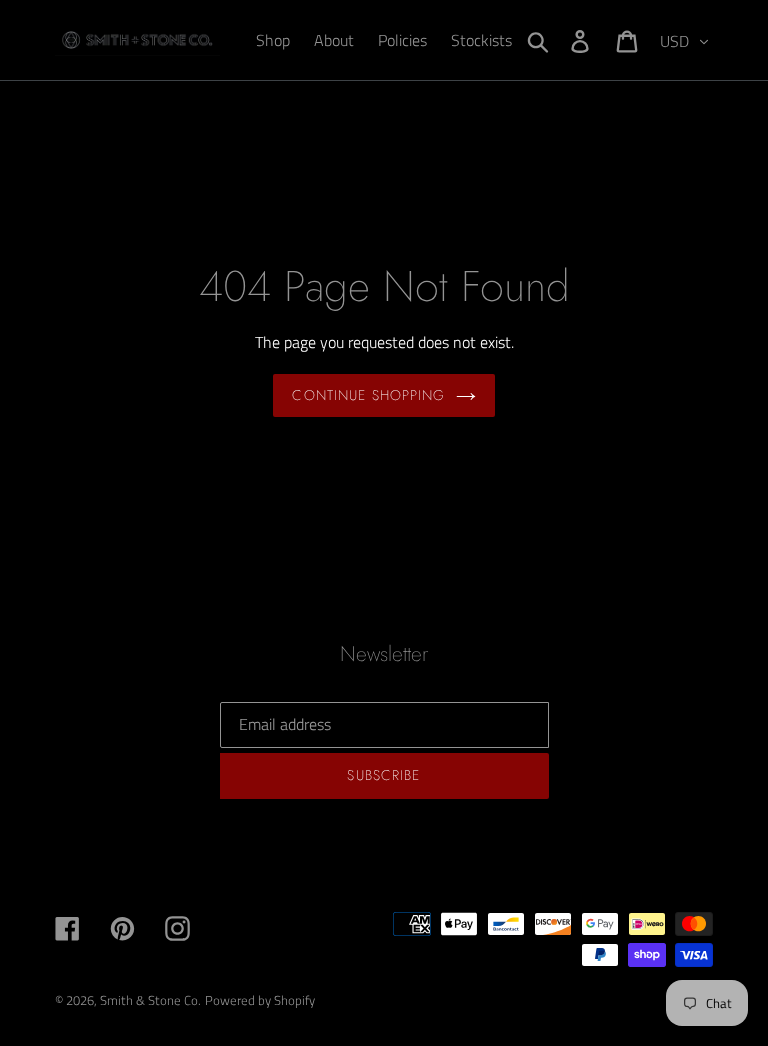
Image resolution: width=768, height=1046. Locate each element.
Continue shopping (368, 395)
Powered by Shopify (260, 1000)
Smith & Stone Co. (150, 1000)
